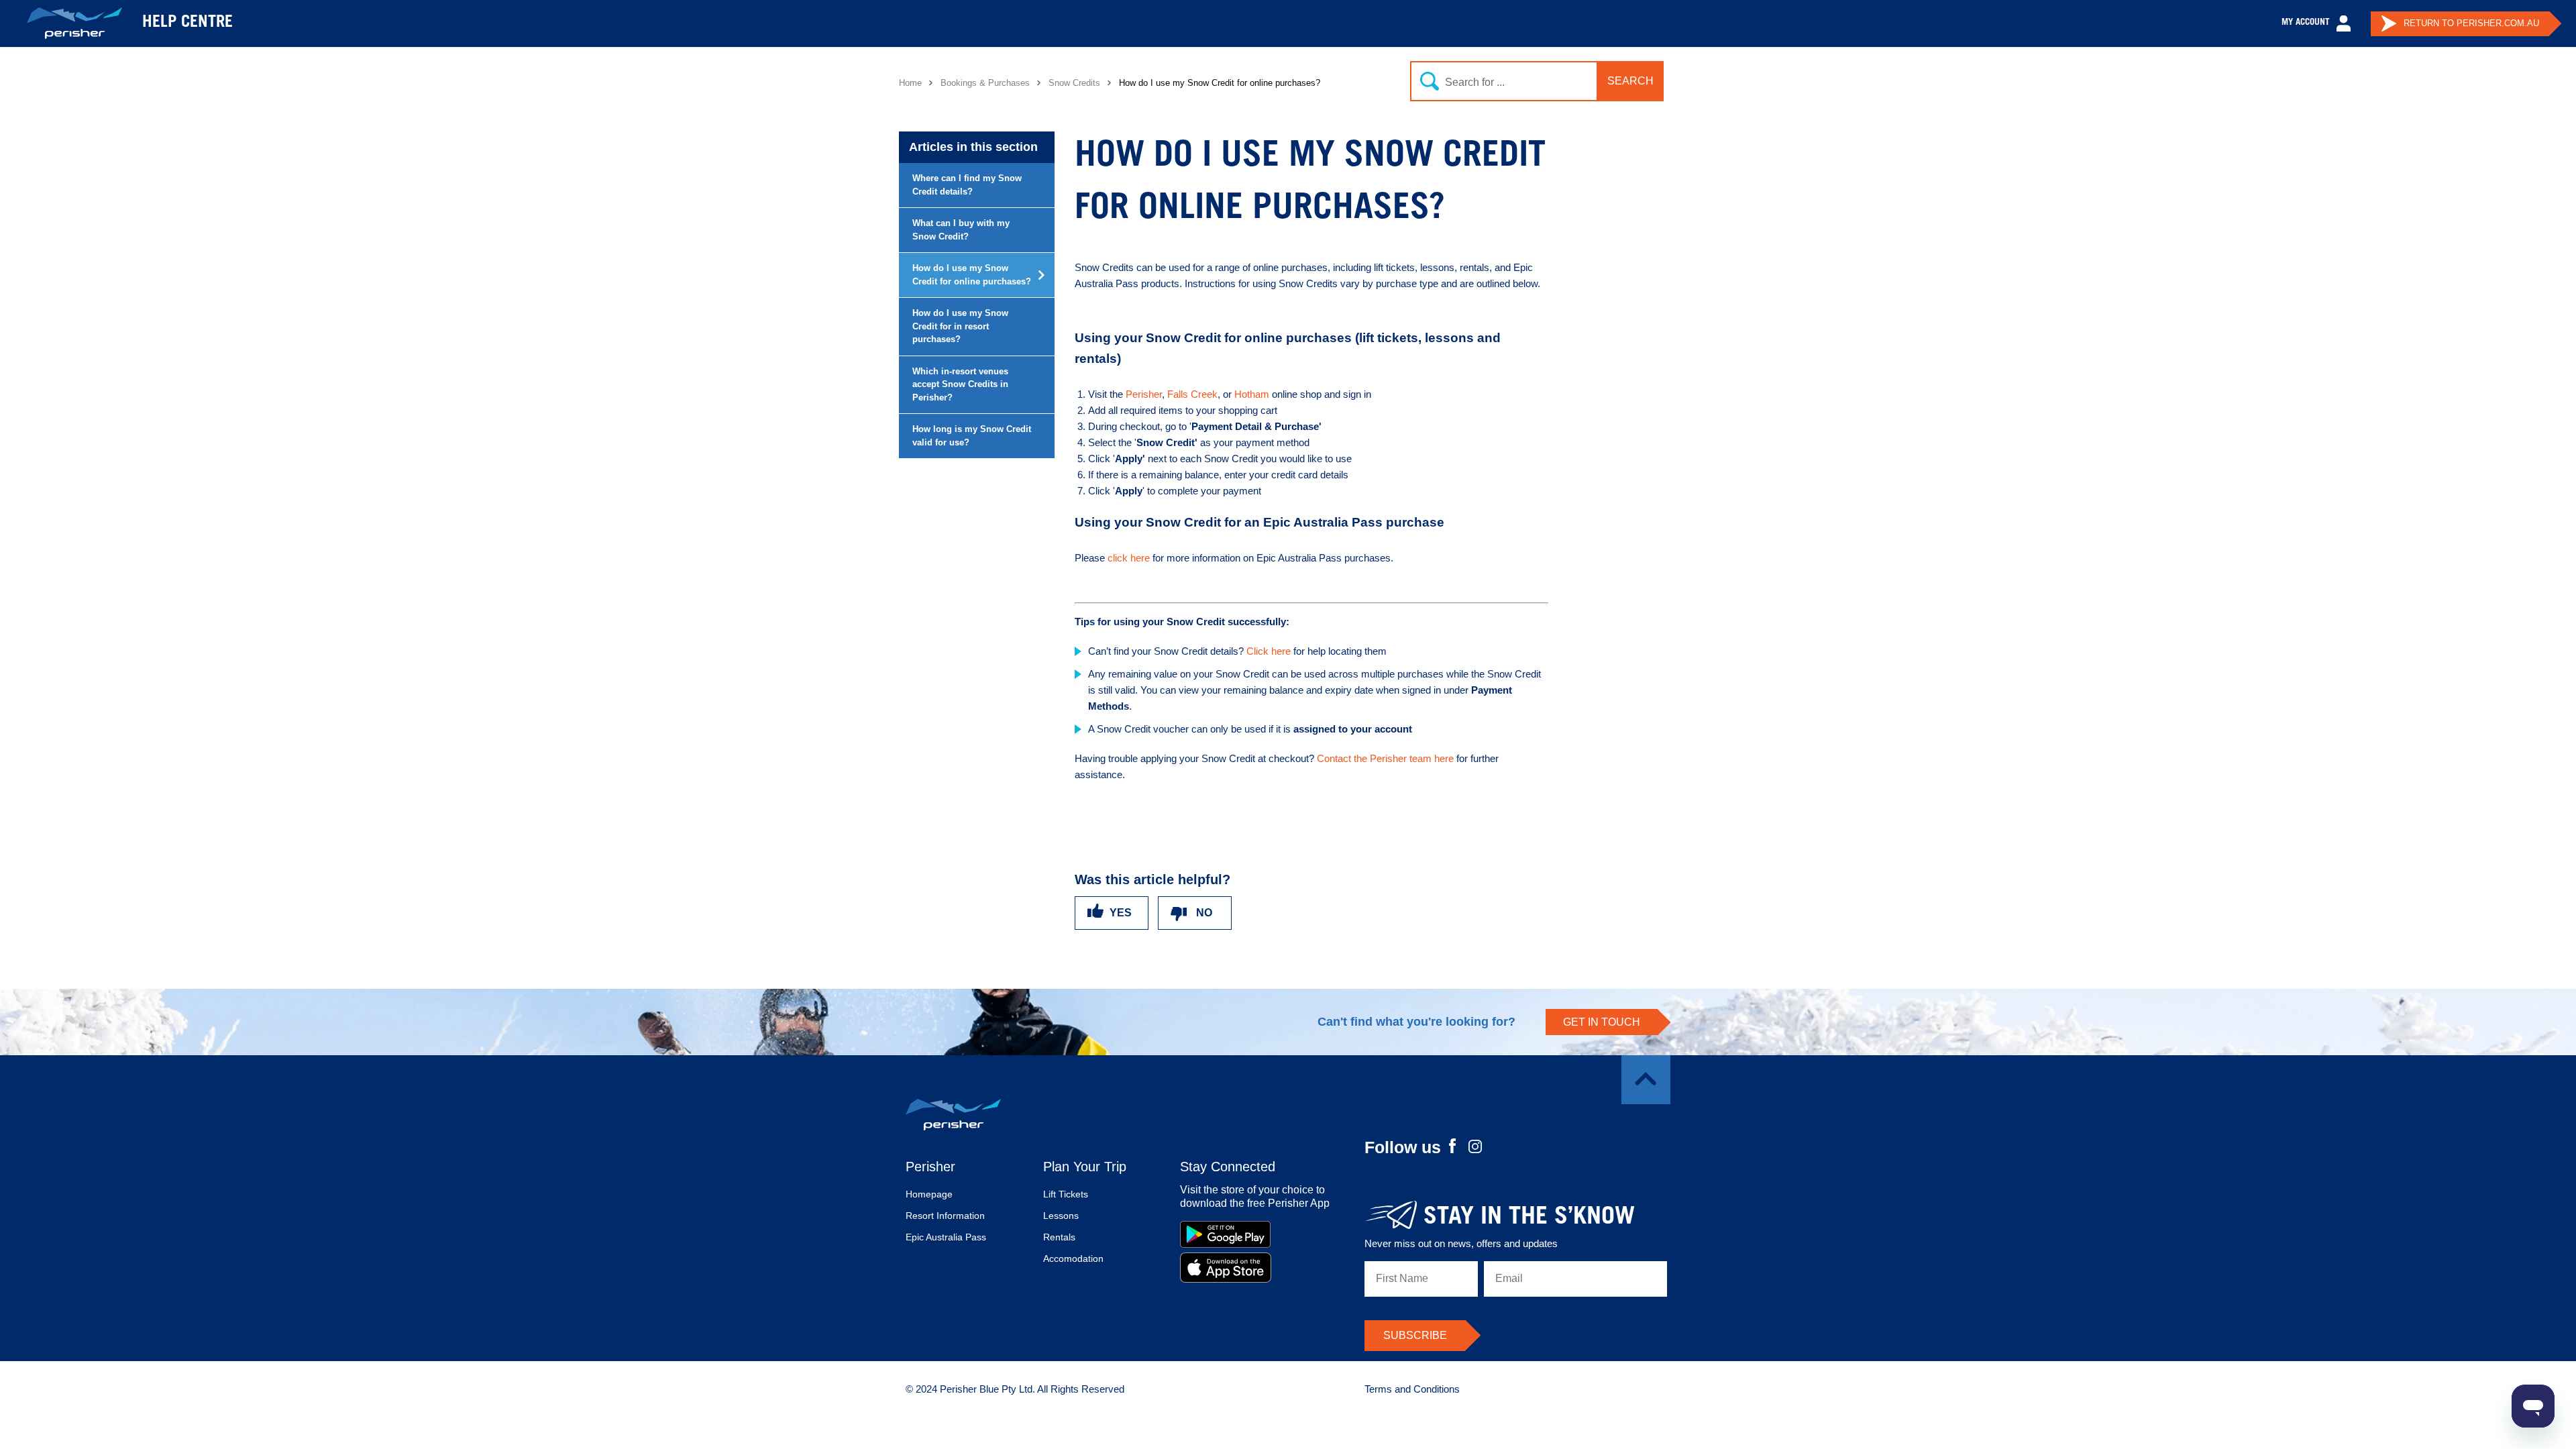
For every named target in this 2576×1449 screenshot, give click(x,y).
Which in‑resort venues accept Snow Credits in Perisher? (960, 384)
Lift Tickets (1066, 1194)
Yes (1121, 913)
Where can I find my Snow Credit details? (967, 185)
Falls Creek (1192, 394)
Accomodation (1073, 1258)
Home (910, 83)
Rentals (1059, 1237)
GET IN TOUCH (1602, 1022)
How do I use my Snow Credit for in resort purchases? (960, 326)
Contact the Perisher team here (1387, 758)
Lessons (1061, 1216)
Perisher (1144, 394)
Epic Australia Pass (946, 1237)
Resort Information (945, 1216)
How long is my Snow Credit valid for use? (972, 436)
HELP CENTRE (187, 23)
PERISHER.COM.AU (2471, 23)
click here (1129, 558)
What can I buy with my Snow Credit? (961, 230)
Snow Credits (1074, 83)
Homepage (929, 1194)
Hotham (1253, 394)
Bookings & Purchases (985, 83)
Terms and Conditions (1412, 1389)
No (1204, 913)
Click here (1269, 651)
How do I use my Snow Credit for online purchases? (972, 275)
